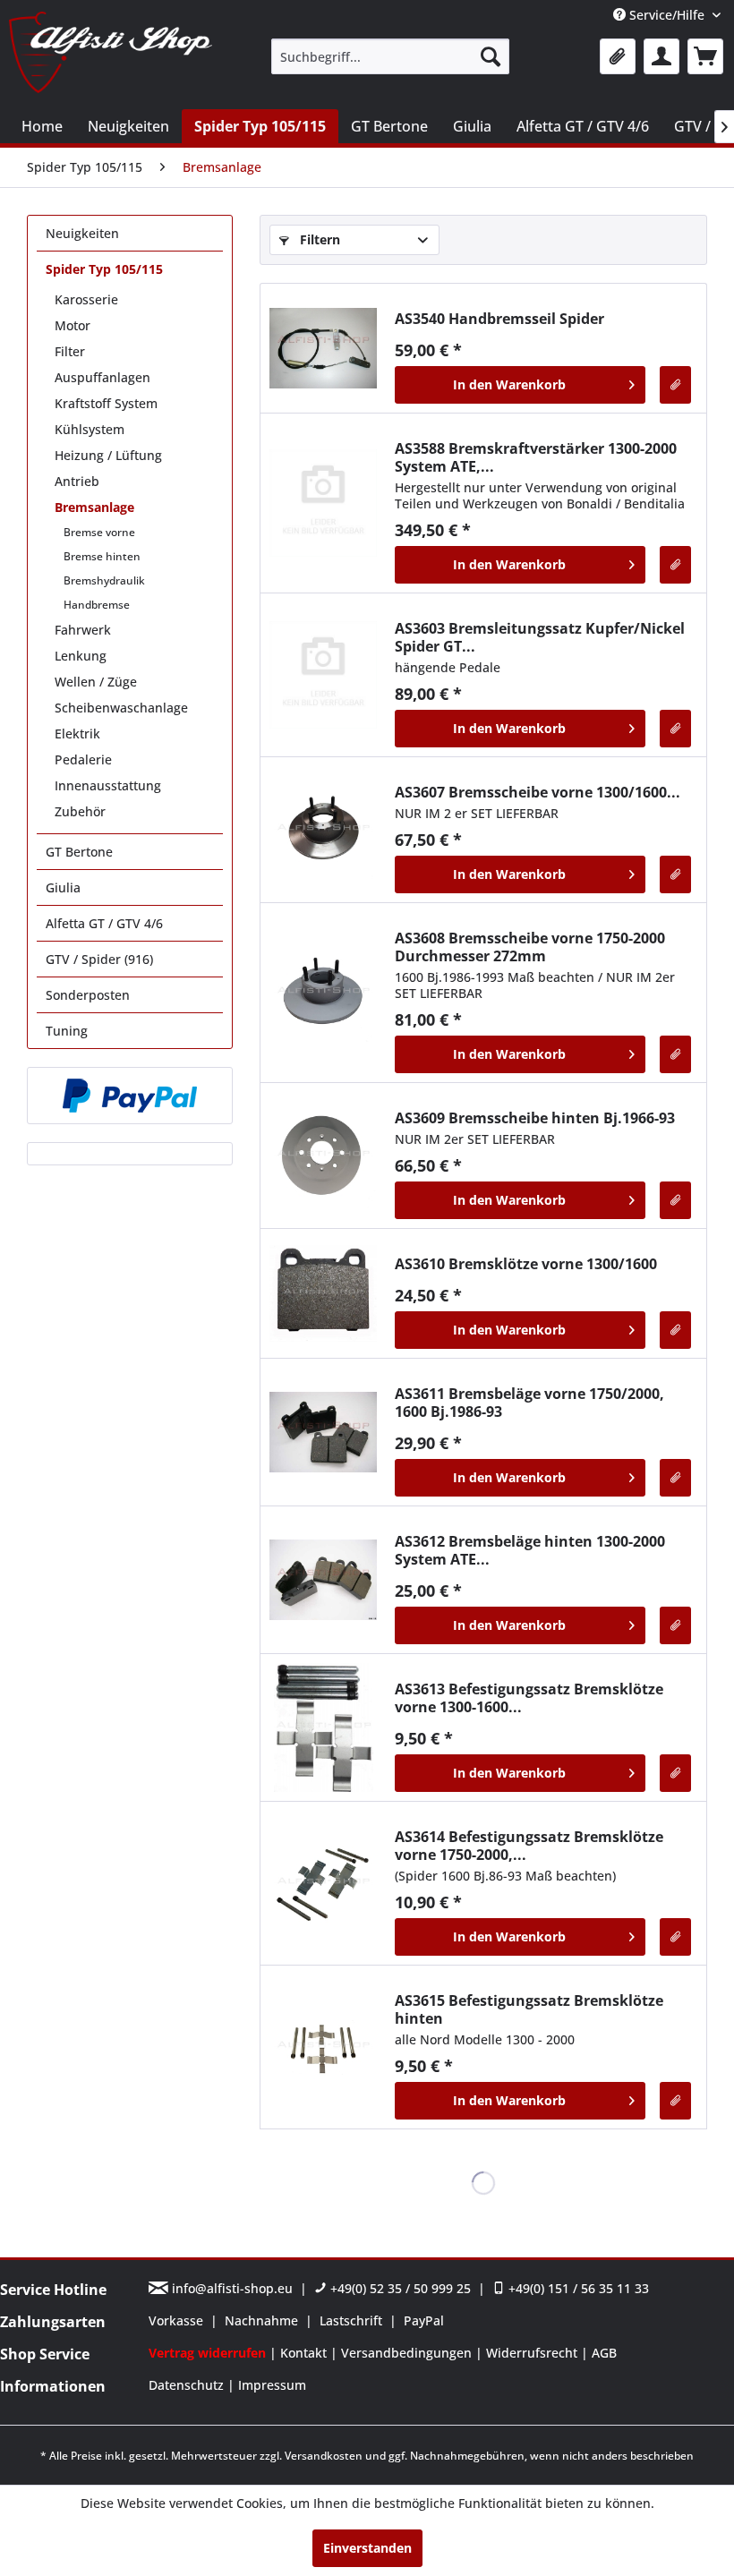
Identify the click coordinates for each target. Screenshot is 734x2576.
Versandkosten (324, 2456)
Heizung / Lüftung (108, 455)
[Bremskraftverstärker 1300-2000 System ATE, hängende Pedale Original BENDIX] (323, 503)
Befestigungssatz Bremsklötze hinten (529, 2009)
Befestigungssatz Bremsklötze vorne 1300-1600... (529, 1698)
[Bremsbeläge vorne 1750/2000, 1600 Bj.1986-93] (323, 1432)
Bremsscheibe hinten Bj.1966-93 (535, 1118)
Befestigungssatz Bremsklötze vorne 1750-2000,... (529, 1846)
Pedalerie (83, 759)
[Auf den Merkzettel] (675, 385)
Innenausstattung (108, 785)
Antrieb (77, 481)
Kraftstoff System (106, 403)
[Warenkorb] (705, 56)
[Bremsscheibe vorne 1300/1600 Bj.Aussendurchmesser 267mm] (323, 830)
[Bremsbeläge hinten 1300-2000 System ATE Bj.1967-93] (323, 1580)
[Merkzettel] (618, 56)
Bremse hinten (102, 556)
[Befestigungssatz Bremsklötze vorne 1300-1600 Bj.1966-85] (323, 1727)
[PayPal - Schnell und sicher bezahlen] (130, 1096)
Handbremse (97, 605)
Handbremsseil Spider (499, 319)
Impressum (272, 2385)
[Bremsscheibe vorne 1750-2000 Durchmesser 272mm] (323, 993)
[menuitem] (391, 56)
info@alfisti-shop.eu (232, 2288)
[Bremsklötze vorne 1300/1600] (323, 1293)
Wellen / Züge (96, 682)
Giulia (63, 887)
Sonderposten (88, 995)
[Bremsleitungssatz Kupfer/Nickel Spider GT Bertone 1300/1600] (323, 675)
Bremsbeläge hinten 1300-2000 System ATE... (530, 1550)
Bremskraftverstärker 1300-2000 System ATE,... (536, 457)
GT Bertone (79, 852)
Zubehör (80, 811)
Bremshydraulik (104, 580)
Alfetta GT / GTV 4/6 (104, 923)
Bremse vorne (99, 532)
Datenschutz (188, 2385)
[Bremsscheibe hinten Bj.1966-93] (323, 1156)
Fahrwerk (83, 630)
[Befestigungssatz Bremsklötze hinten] (323, 2047)
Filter (70, 351)
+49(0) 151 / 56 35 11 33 (577, 2288)
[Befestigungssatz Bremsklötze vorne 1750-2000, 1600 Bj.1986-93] (323, 1883)
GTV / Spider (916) (99, 959)
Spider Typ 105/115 (104, 269)
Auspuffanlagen (102, 377)
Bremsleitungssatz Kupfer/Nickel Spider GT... (540, 637)
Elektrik (77, 734)
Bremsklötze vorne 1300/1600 (526, 1264)
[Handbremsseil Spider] (323, 348)
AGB (604, 2353)
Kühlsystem (90, 429)
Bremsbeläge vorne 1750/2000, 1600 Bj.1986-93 (529, 1403)
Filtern (318, 239)
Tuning (67, 1031)
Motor (73, 325)
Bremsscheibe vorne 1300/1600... (538, 792)
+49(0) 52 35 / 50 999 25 (399, 2288)
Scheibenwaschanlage (121, 708)
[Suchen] (491, 56)
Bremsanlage (94, 507)
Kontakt (305, 2353)
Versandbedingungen (408, 2353)
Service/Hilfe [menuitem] (667, 15)
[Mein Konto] (661, 56)
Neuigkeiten (82, 233)
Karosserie (86, 299)
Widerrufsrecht (533, 2353)
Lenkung (81, 656)
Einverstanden (367, 2548)
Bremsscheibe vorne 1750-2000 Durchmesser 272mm (530, 947)
